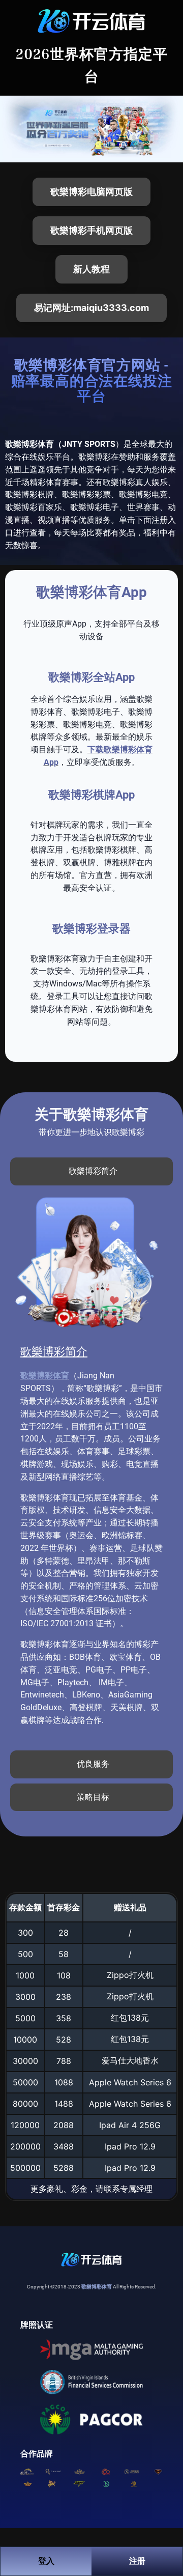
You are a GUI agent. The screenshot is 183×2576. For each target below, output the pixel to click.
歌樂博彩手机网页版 (91, 230)
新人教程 (91, 269)
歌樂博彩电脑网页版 (91, 192)
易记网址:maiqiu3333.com (91, 308)
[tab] (91, 1171)
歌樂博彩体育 (45, 1376)
